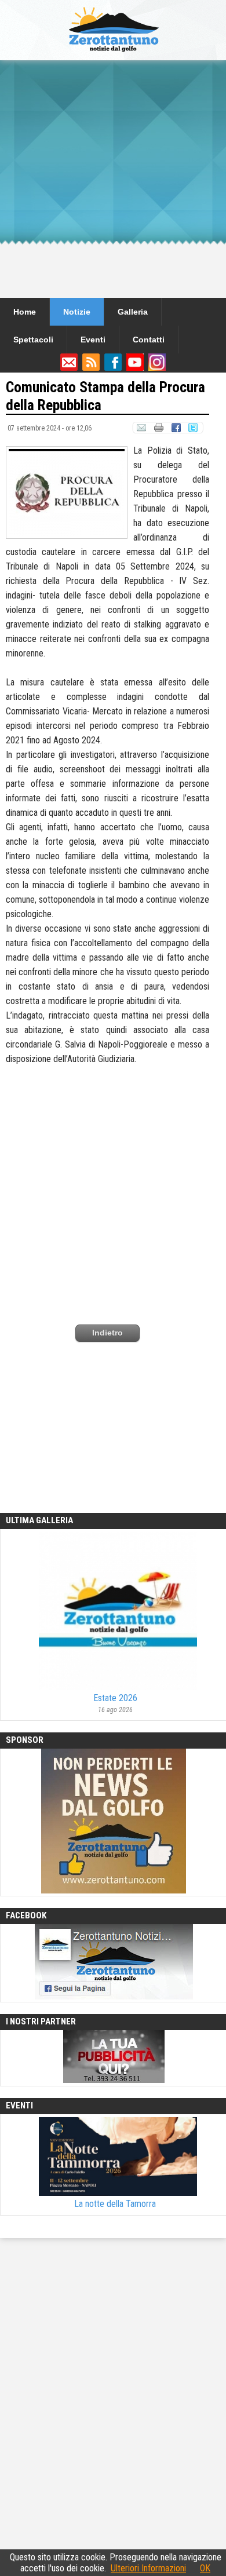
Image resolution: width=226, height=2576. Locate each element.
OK (205, 2568)
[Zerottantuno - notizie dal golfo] (113, 55)
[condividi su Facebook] (176, 430)
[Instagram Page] (157, 368)
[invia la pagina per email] (141, 430)
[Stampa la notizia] (158, 430)
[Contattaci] (69, 368)
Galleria (133, 312)
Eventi (93, 340)
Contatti (149, 340)
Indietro (107, 1333)
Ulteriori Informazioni (148, 2568)
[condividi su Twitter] (194, 430)
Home (25, 312)
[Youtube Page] (135, 368)
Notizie (77, 312)
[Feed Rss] (91, 368)
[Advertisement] (113, 179)
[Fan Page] (113, 368)
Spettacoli (33, 340)
